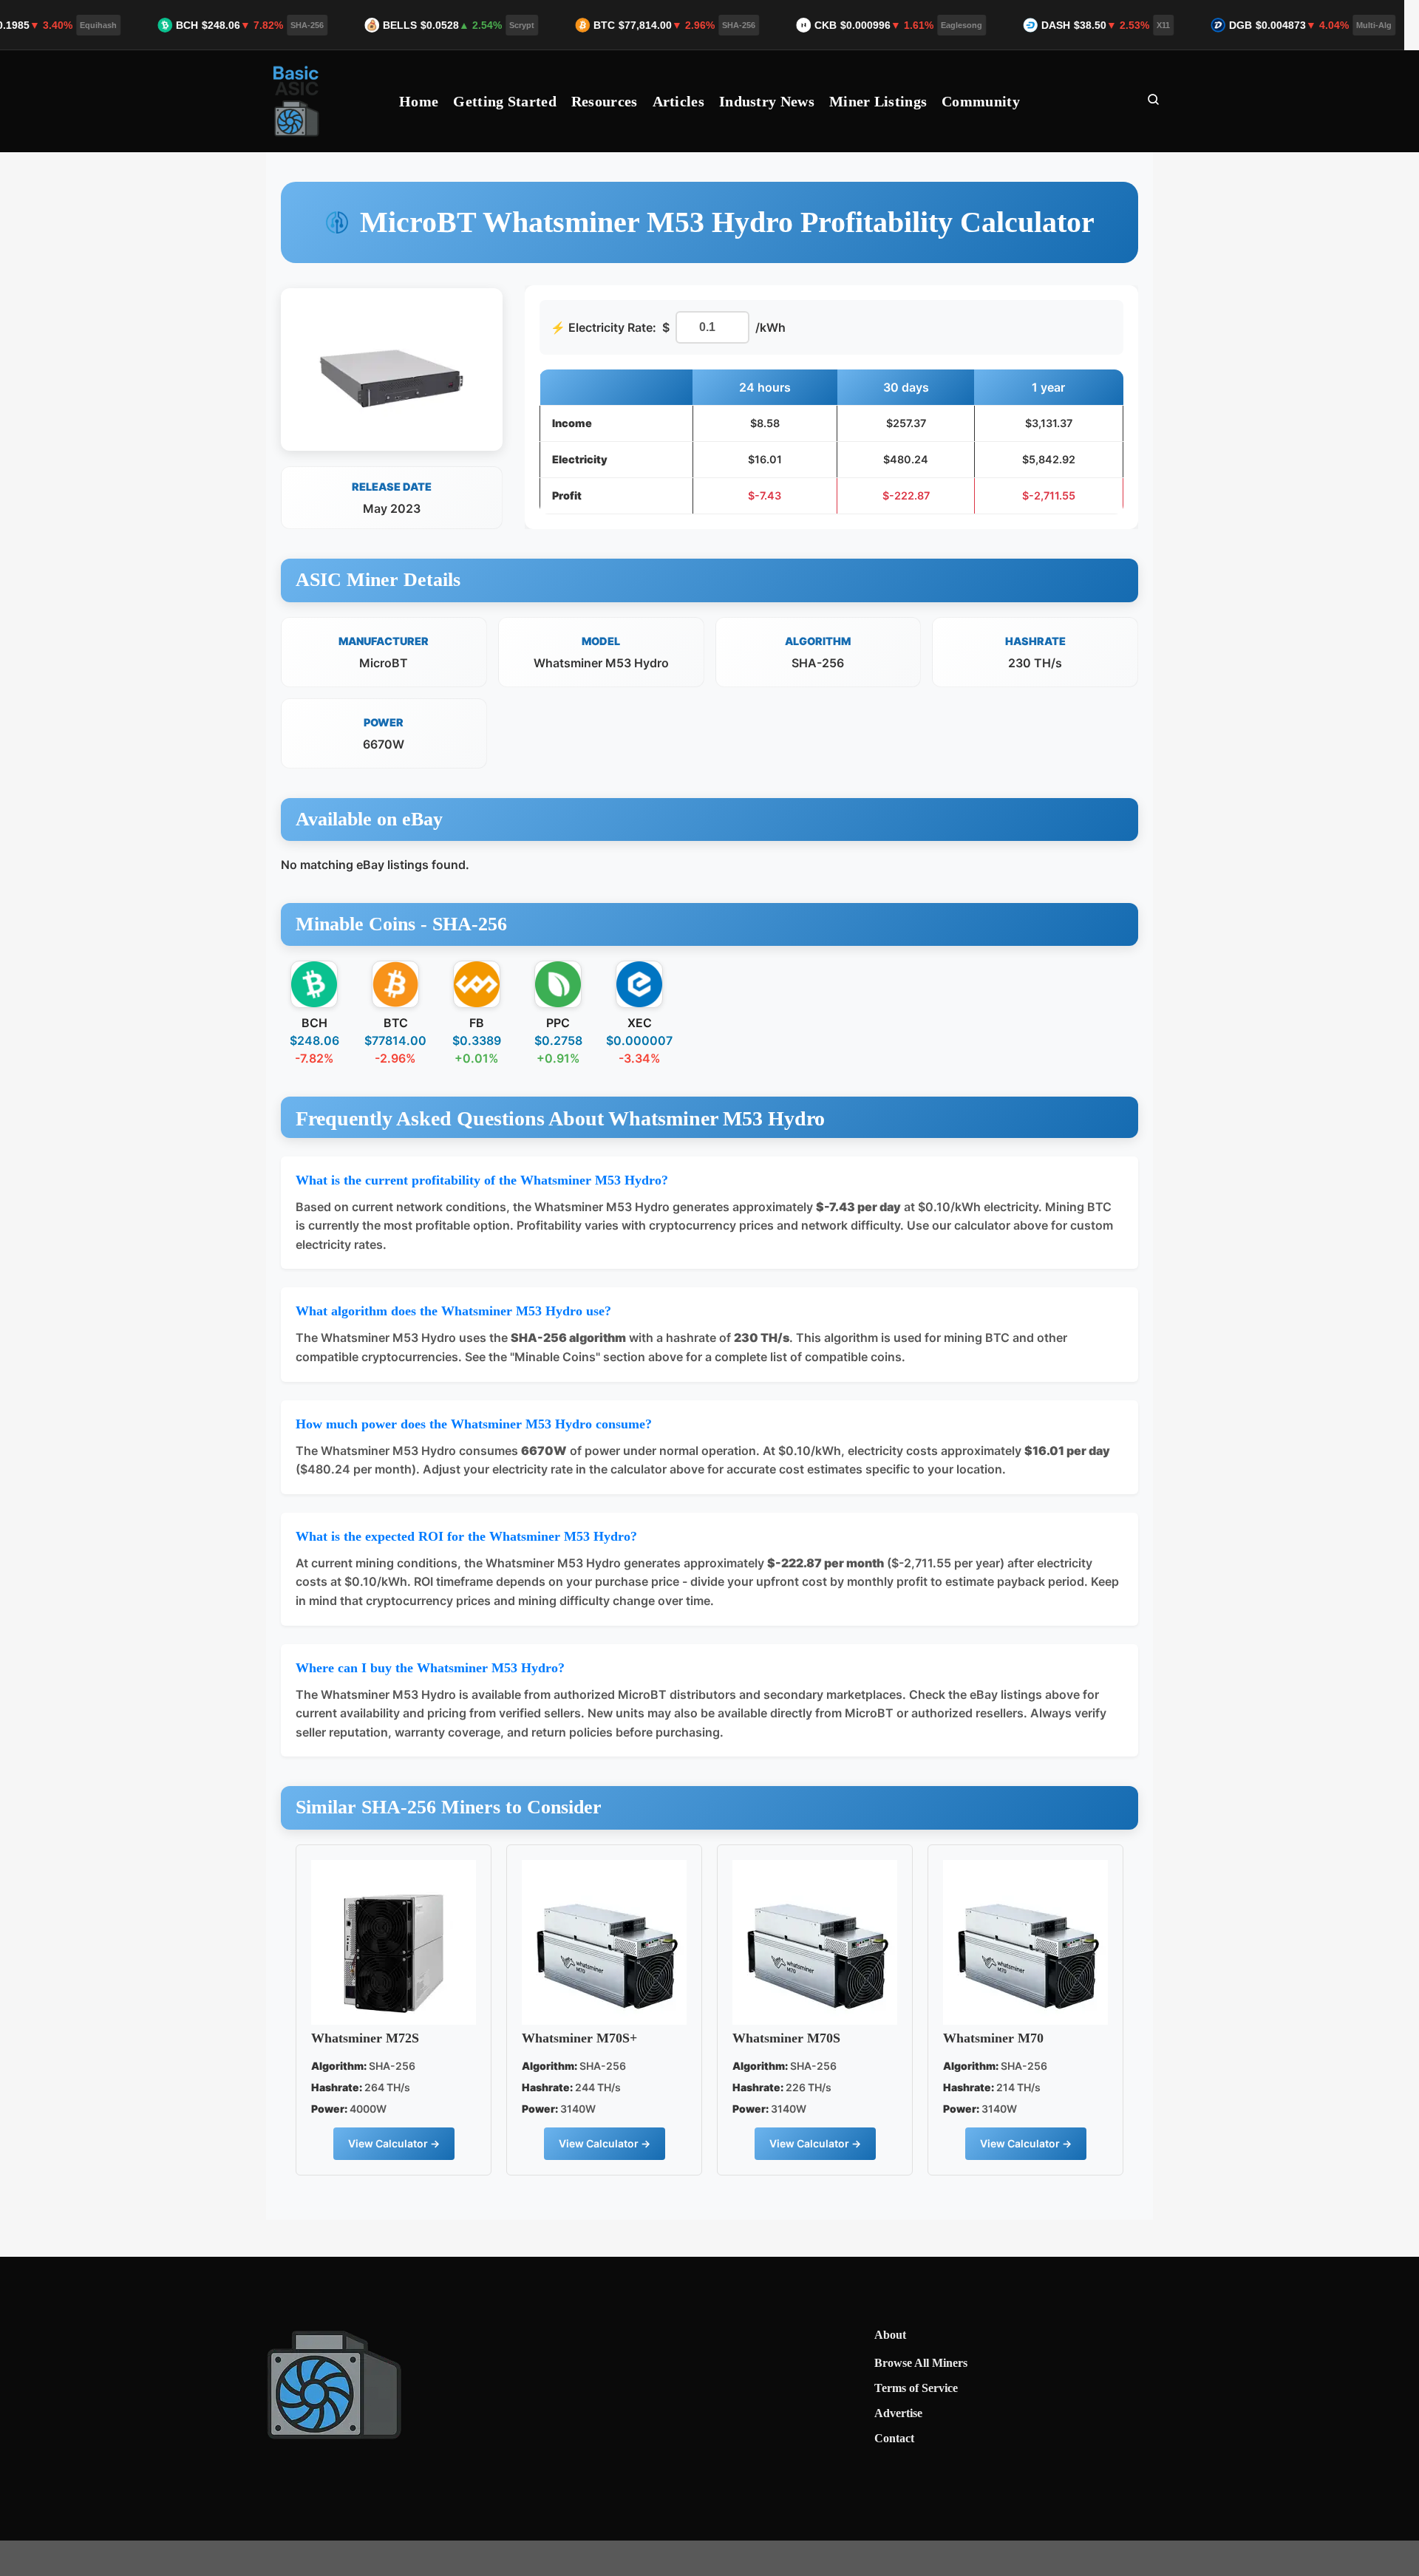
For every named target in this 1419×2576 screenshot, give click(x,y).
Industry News (767, 101)
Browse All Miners (921, 2363)
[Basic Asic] (297, 101)
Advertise (898, 2413)
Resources (605, 101)
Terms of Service (916, 2388)
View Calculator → (394, 2143)
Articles (678, 101)
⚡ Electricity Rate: (603, 327)
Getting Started (505, 101)
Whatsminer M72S (365, 2038)
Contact (894, 2438)
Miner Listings (878, 101)
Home (419, 101)
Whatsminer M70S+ (579, 2038)
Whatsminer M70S (786, 2038)
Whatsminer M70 (993, 2038)
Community (981, 101)
